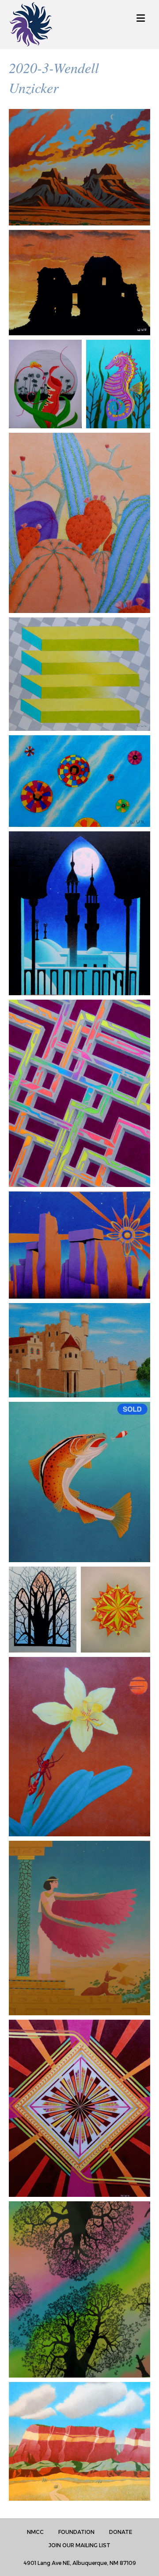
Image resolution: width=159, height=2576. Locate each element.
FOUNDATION (76, 2532)
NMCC (35, 2532)
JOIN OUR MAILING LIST (79, 2545)
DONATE (121, 2532)
